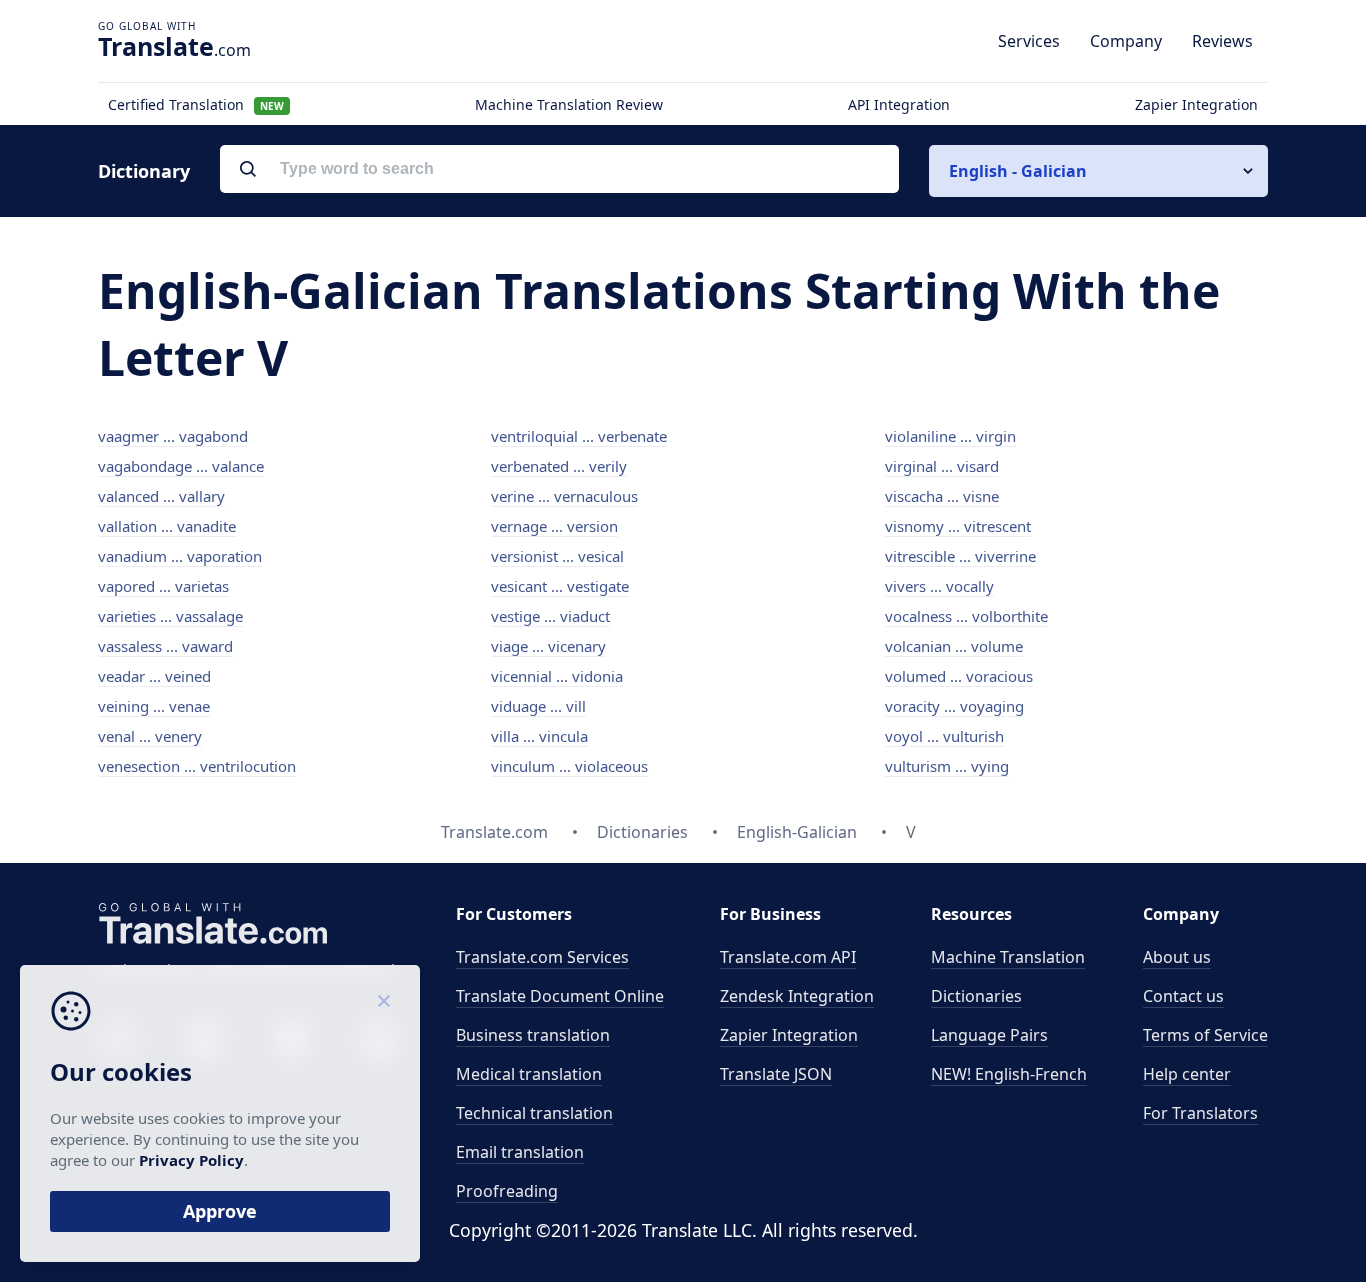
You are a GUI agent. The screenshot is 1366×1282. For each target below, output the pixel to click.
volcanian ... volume (954, 646)
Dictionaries (976, 996)
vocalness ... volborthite (966, 616)
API (788, 957)
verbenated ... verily (559, 466)
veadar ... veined (154, 676)
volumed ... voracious (959, 676)
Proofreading (507, 1191)
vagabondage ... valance (181, 466)
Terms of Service (1205, 1035)
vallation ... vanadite (167, 526)
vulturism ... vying (947, 766)
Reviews (1222, 41)
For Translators (1200, 1113)
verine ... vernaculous (564, 496)
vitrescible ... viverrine (960, 556)
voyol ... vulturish (944, 736)
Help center (1187, 1074)
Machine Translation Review (569, 104)
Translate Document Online (560, 996)
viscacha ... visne (942, 496)
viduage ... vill (538, 706)
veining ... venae (154, 706)
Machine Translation (1008, 957)
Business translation (533, 1035)
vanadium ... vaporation (180, 556)
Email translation (520, 1152)
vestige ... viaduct (550, 616)
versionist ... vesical (557, 556)
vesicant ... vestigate (560, 586)
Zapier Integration (1196, 104)
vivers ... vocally (939, 586)
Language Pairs (989, 1035)
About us (1177, 957)
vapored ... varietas (163, 586)
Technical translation (534, 1113)
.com (174, 46)
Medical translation (529, 1074)
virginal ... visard (942, 466)
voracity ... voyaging (954, 706)
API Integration (899, 104)
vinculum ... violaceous (569, 766)
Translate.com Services (542, 957)
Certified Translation (196, 104)
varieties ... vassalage (170, 616)
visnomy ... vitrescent (958, 526)
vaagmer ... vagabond (173, 436)
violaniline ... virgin (950, 436)
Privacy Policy (191, 1160)
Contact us (1183, 996)
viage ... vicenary (548, 646)
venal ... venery (150, 736)
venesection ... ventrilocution (197, 766)
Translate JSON (776, 1074)
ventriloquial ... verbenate (579, 436)
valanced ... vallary (161, 496)
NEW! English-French (1009, 1074)
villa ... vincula (539, 736)
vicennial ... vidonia (557, 676)
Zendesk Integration (797, 996)
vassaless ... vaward (165, 646)
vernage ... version (554, 526)
